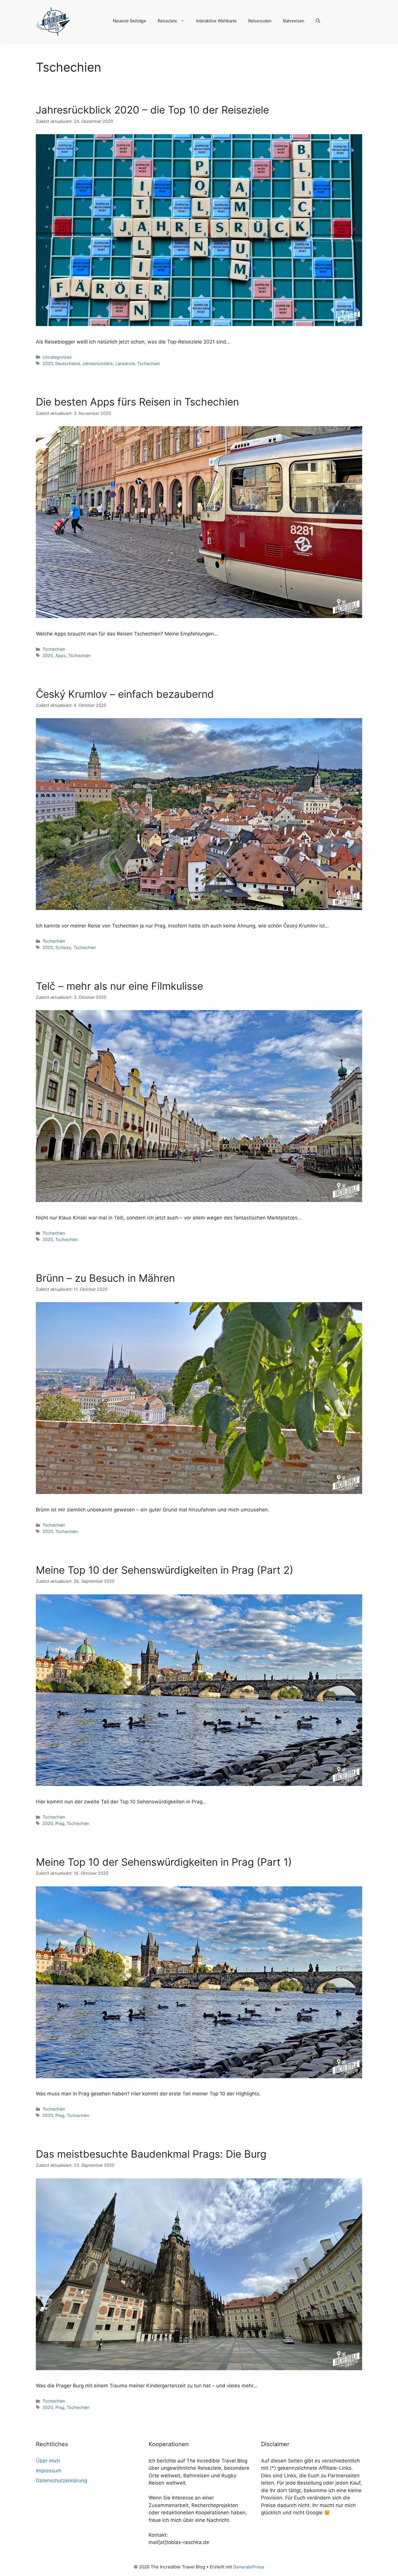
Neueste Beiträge (129, 21)
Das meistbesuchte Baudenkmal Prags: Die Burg (151, 2154)
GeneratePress (249, 2567)
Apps (61, 655)
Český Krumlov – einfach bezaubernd (125, 694)
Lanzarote (125, 363)
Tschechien (148, 363)
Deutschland (68, 363)
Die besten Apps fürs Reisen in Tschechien (137, 402)
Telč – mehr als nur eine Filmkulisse (119, 986)
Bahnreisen (294, 21)
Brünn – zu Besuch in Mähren (105, 1278)
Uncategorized (57, 357)
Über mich (48, 2461)
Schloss (63, 947)
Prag (60, 1823)
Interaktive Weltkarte (216, 21)
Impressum (49, 2471)
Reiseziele (167, 21)
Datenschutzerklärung (61, 2481)
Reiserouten (260, 21)
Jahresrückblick (98, 363)
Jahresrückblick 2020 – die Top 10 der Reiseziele (152, 110)
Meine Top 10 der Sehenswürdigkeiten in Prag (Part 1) (164, 1862)
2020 (48, 363)
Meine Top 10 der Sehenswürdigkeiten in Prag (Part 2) (165, 1570)
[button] (318, 21)
